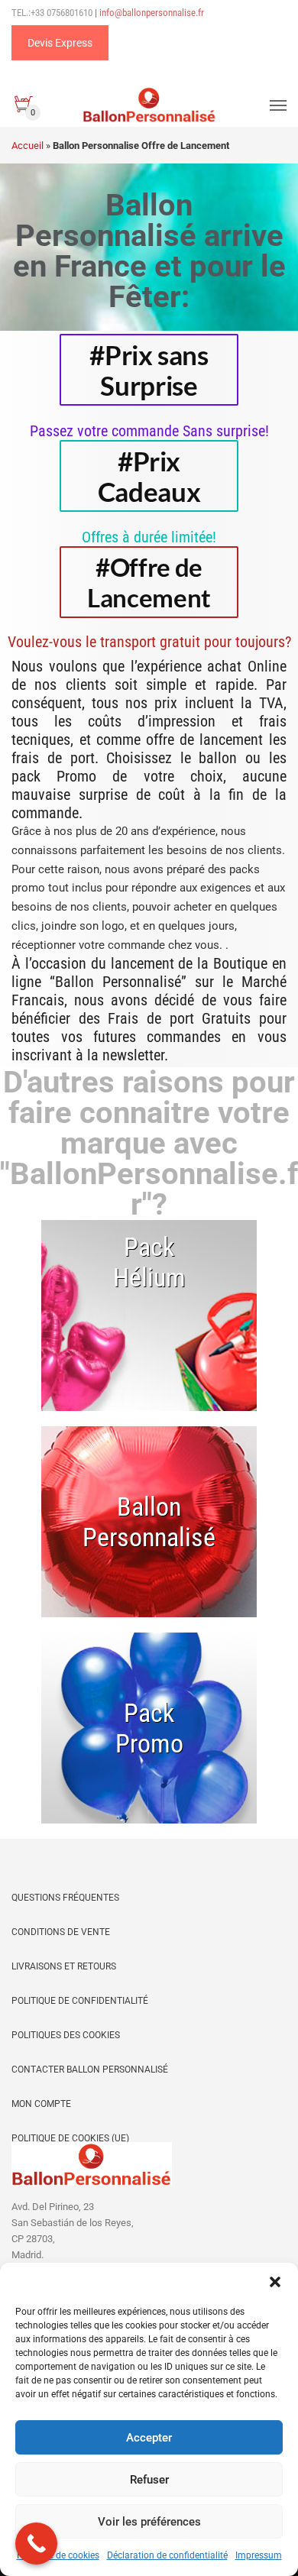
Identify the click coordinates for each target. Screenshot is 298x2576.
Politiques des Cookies (66, 2035)
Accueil (28, 146)
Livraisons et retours (64, 1966)
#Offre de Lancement (149, 582)
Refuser (149, 2480)
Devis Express (60, 43)
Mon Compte (41, 2104)
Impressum (259, 2555)
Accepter (149, 2438)
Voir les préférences (149, 2522)
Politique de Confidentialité (80, 2001)
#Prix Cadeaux (149, 476)
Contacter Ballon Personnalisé (90, 2070)
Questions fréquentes (65, 1898)
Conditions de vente (61, 1932)
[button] (275, 2282)
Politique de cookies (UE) (70, 2138)
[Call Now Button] (36, 2544)
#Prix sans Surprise (149, 370)
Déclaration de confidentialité (167, 2555)
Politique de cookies (58, 2555)
